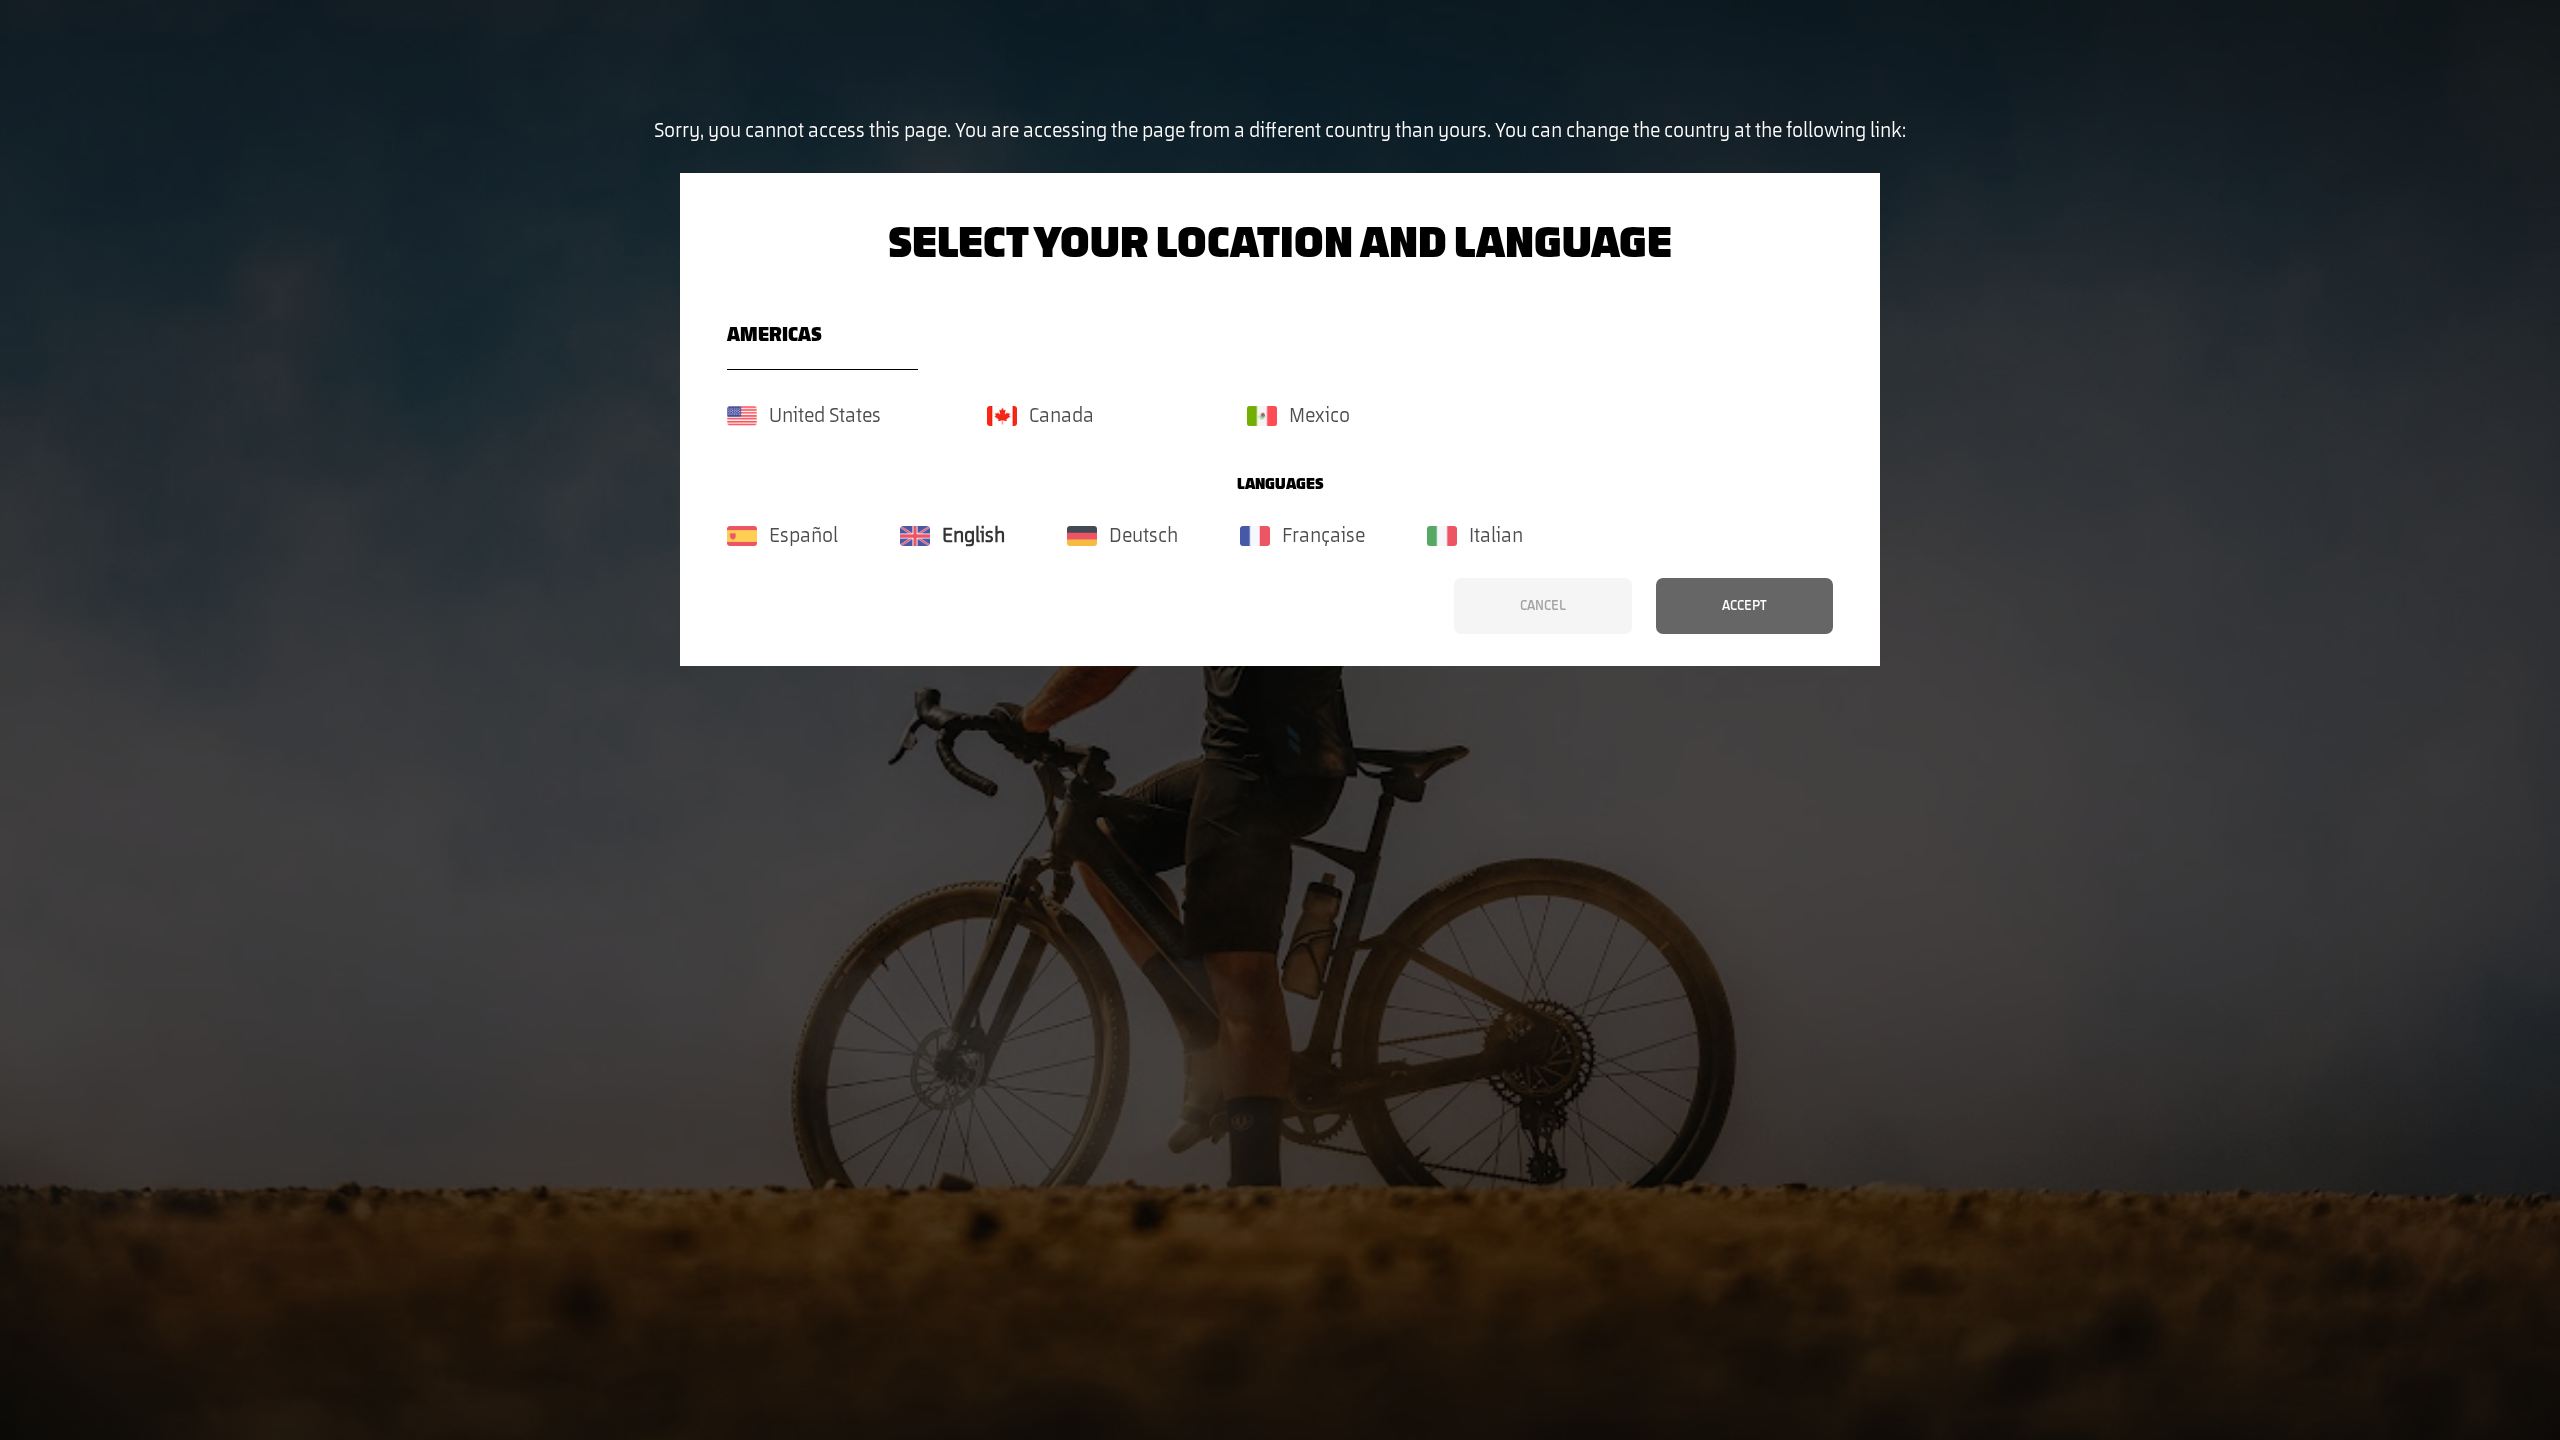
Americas (774, 335)
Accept (1744, 606)
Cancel (1543, 606)
